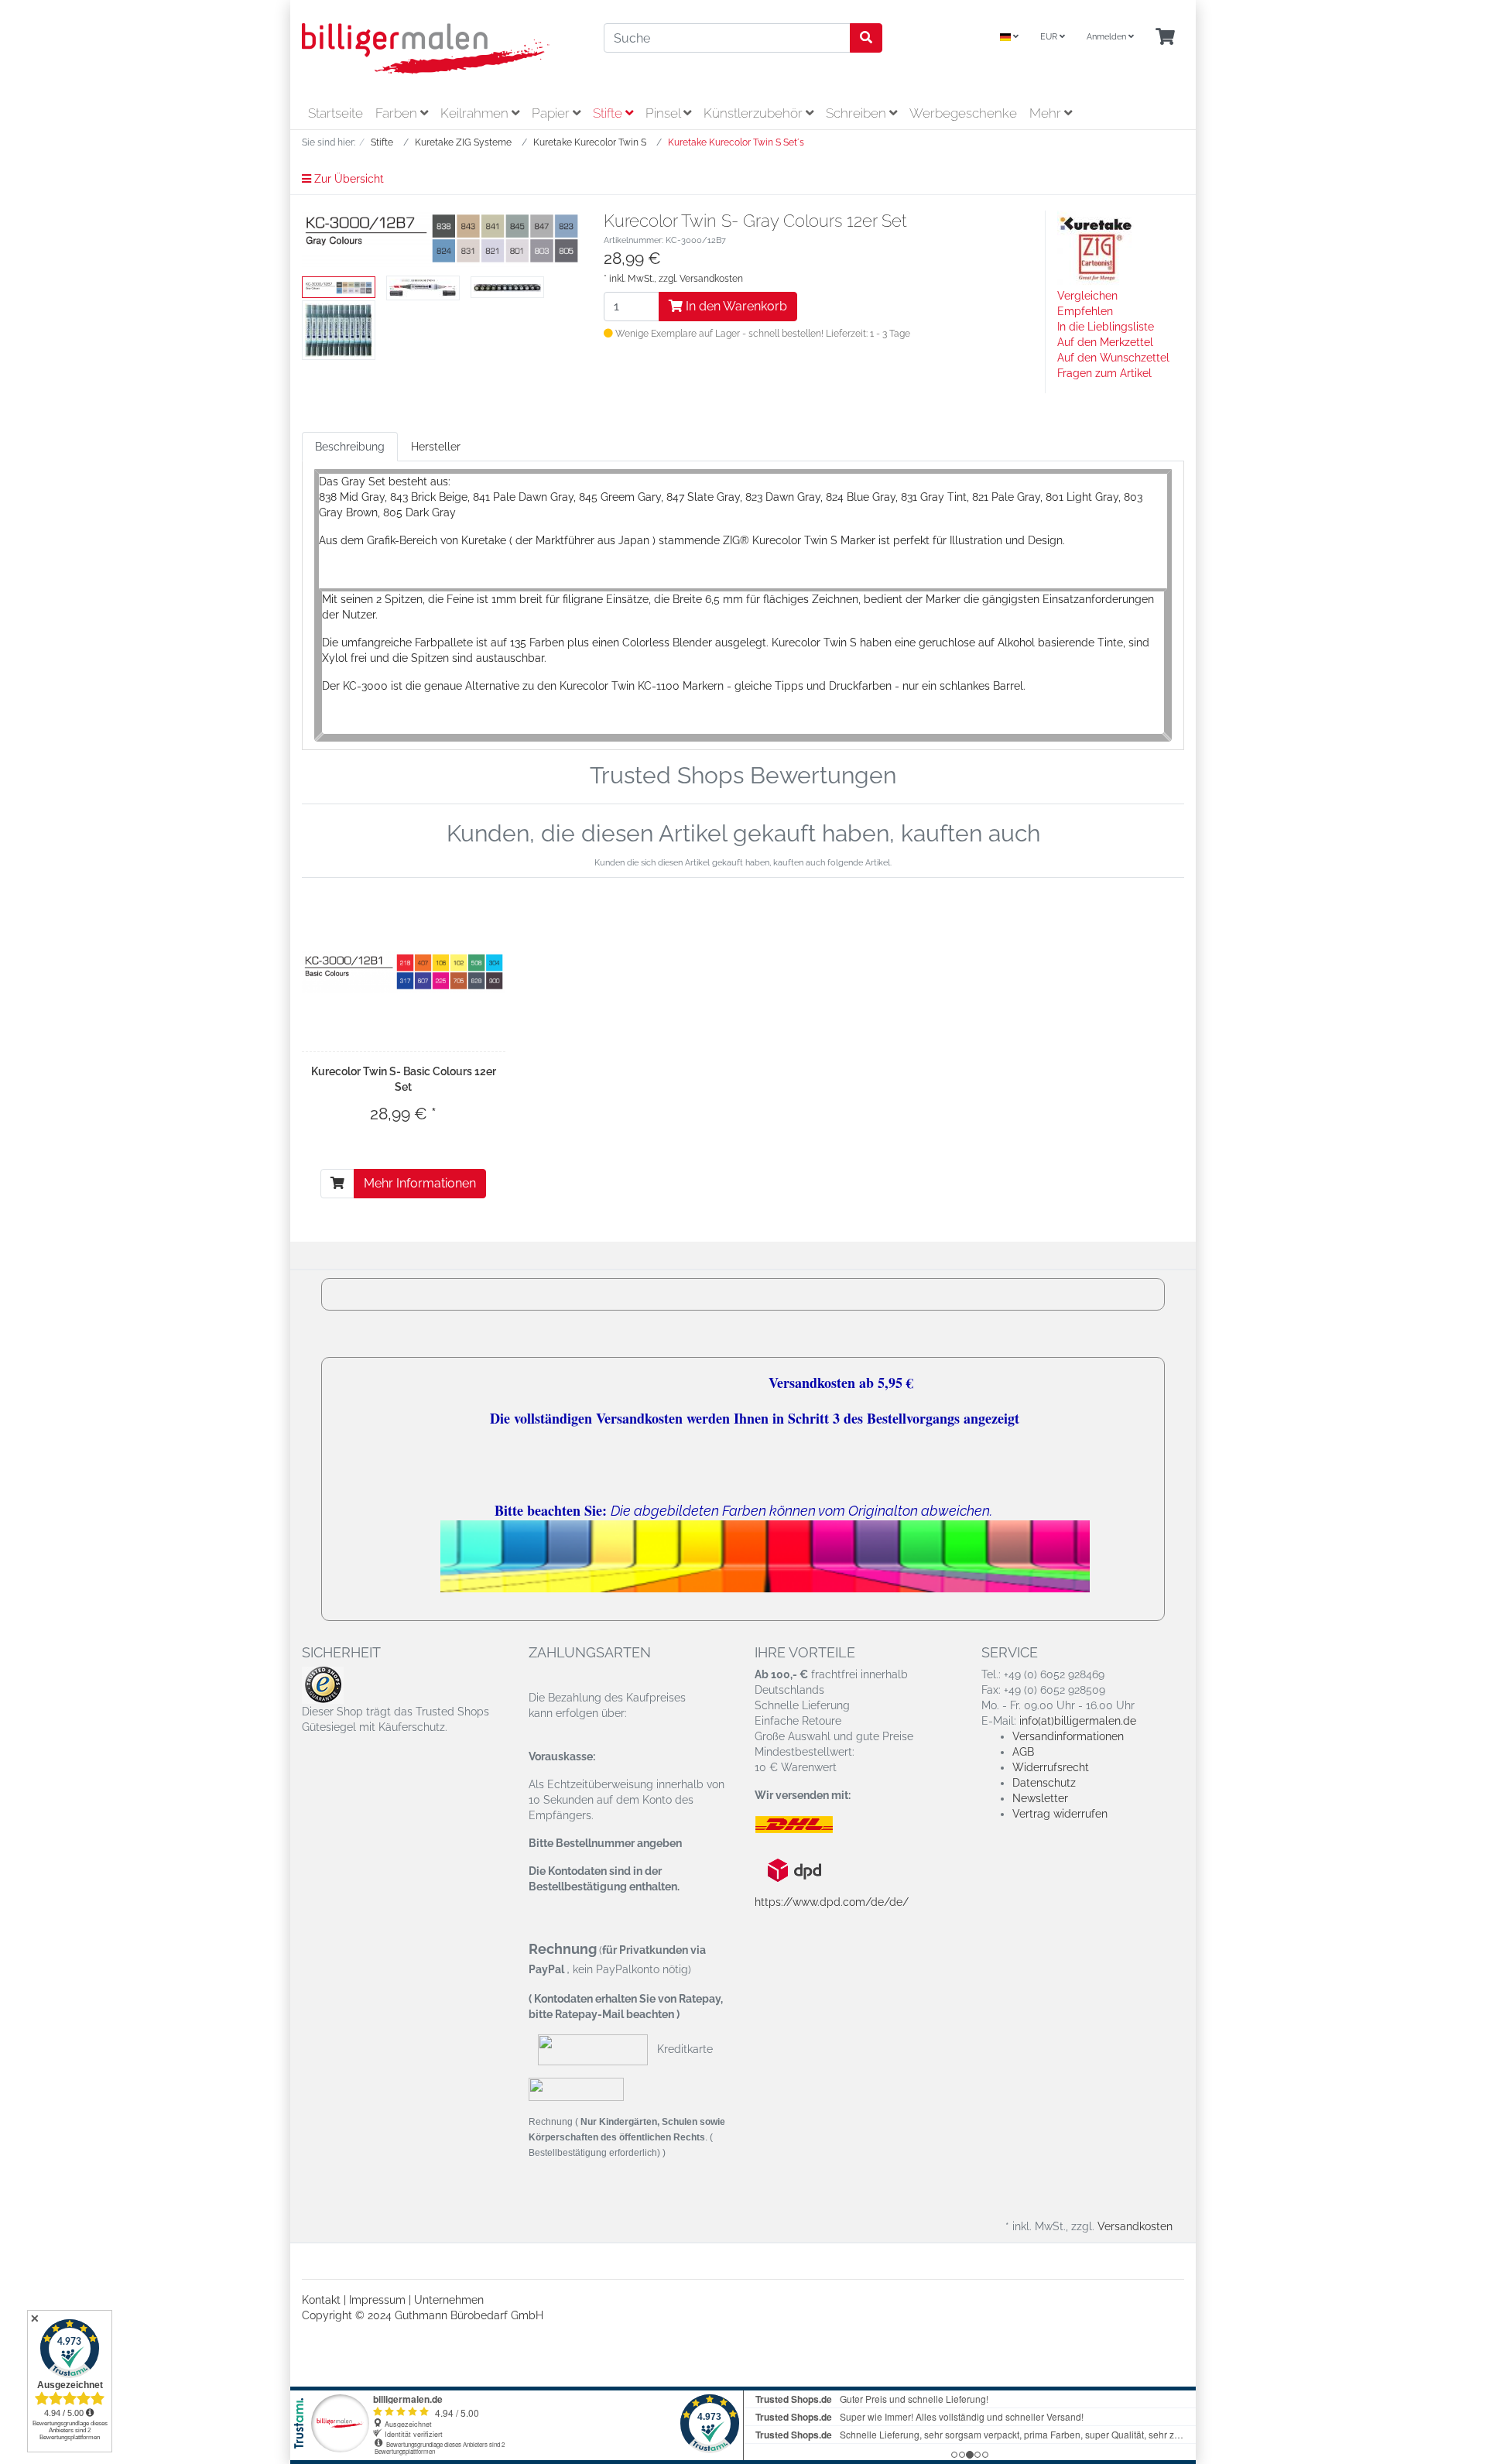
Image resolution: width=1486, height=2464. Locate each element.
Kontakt (321, 2300)
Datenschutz (1044, 1783)
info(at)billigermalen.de (1078, 1721)
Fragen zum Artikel (1104, 373)
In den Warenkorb (735, 306)
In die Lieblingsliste (1106, 327)
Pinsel (664, 113)
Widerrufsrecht (1051, 1767)
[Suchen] (866, 38)
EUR (1050, 37)
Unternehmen (449, 2300)
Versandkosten (711, 279)
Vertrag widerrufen (1060, 1814)
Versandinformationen (1068, 1736)
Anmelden (1108, 37)
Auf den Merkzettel (1105, 342)
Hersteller (436, 447)
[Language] (1009, 38)
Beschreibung (350, 447)
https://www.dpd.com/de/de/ (832, 1902)
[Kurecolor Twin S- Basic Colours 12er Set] (404, 972)
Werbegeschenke (963, 113)
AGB (1023, 1752)
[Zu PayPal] (576, 2089)
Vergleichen (1087, 296)
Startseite (336, 113)
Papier (552, 113)
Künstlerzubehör (755, 113)
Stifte (609, 113)
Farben (398, 113)
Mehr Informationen (420, 1183)
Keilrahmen (476, 113)
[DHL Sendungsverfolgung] (807, 1825)
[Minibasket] (1165, 38)
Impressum (377, 2300)
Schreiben (858, 113)
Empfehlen (1085, 311)
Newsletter (1040, 1798)
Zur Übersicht (348, 179)
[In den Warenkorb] (337, 1184)
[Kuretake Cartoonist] (1096, 248)
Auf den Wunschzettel (1113, 358)
